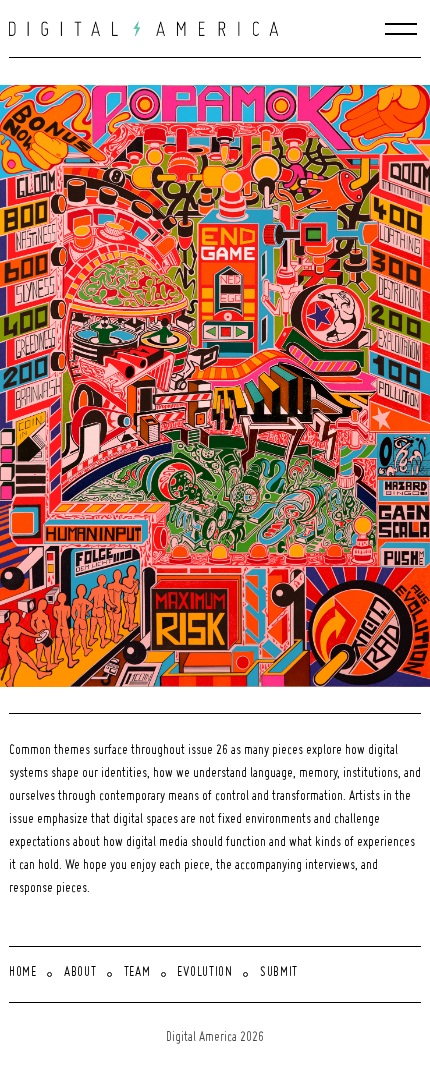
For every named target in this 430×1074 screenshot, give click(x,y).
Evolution (204, 973)
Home (23, 973)
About (80, 973)
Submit (279, 973)
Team (137, 973)
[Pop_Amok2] (219, 386)
